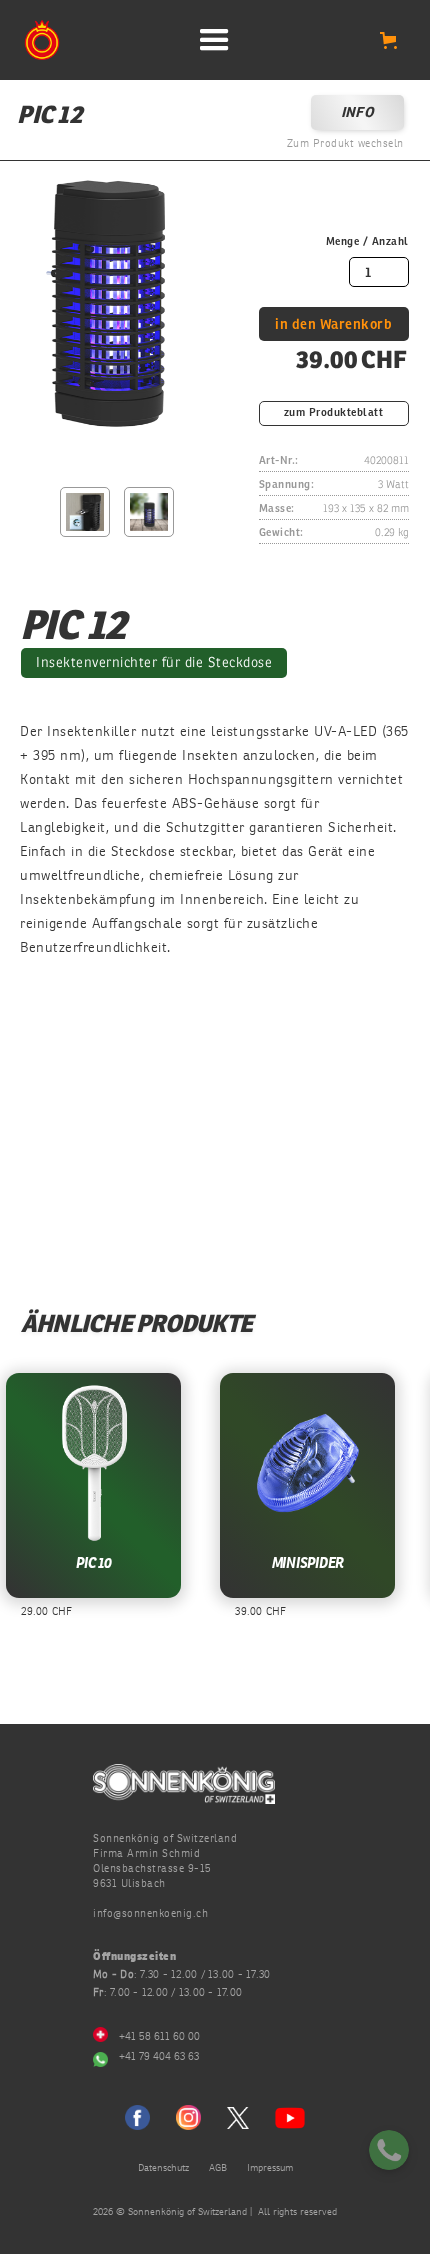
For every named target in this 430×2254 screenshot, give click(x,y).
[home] (42, 41)
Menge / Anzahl (367, 241)
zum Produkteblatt (334, 413)
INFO (357, 112)
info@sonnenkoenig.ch (150, 1913)
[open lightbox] (101, 317)
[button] (215, 40)
